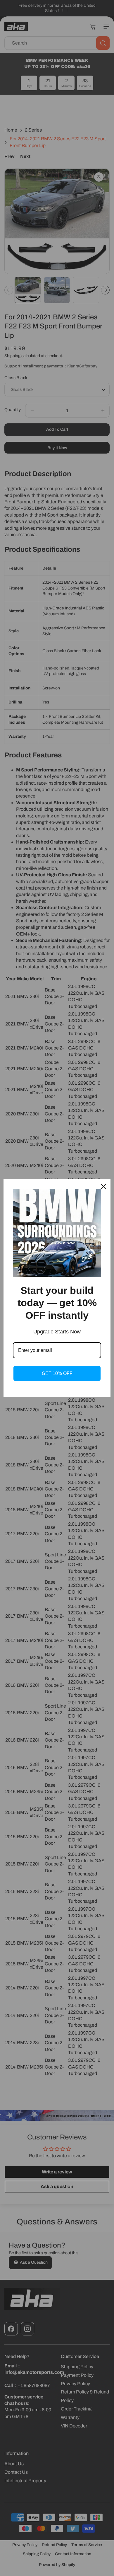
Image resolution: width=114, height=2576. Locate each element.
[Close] (103, 1186)
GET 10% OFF (57, 1373)
